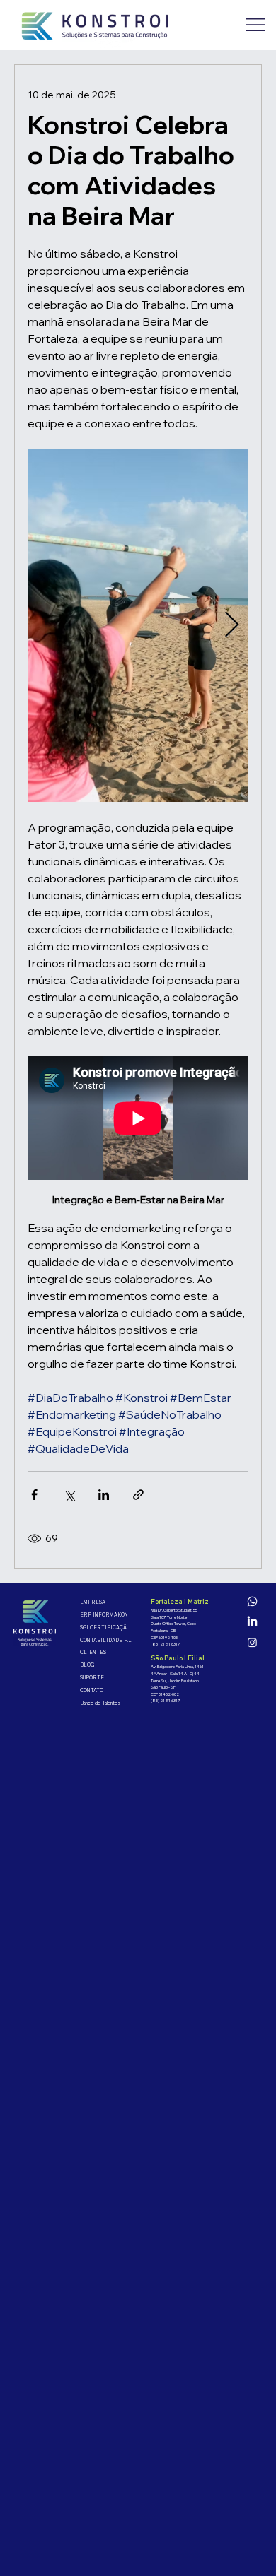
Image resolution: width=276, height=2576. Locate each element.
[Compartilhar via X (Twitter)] (69, 1495)
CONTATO (92, 1690)
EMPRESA (93, 1602)
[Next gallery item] (232, 625)
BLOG (87, 1665)
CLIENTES (93, 1652)
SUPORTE (92, 1678)
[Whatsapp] (252, 1601)
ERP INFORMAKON (104, 1615)
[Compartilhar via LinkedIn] (104, 1495)
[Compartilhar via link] (138, 1495)
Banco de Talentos (100, 1703)
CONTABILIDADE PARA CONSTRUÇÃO (107, 1640)
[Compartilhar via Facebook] (34, 1495)
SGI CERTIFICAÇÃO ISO (107, 1627)
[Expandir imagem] (138, 625)
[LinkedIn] (252, 1622)
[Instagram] (252, 1642)
